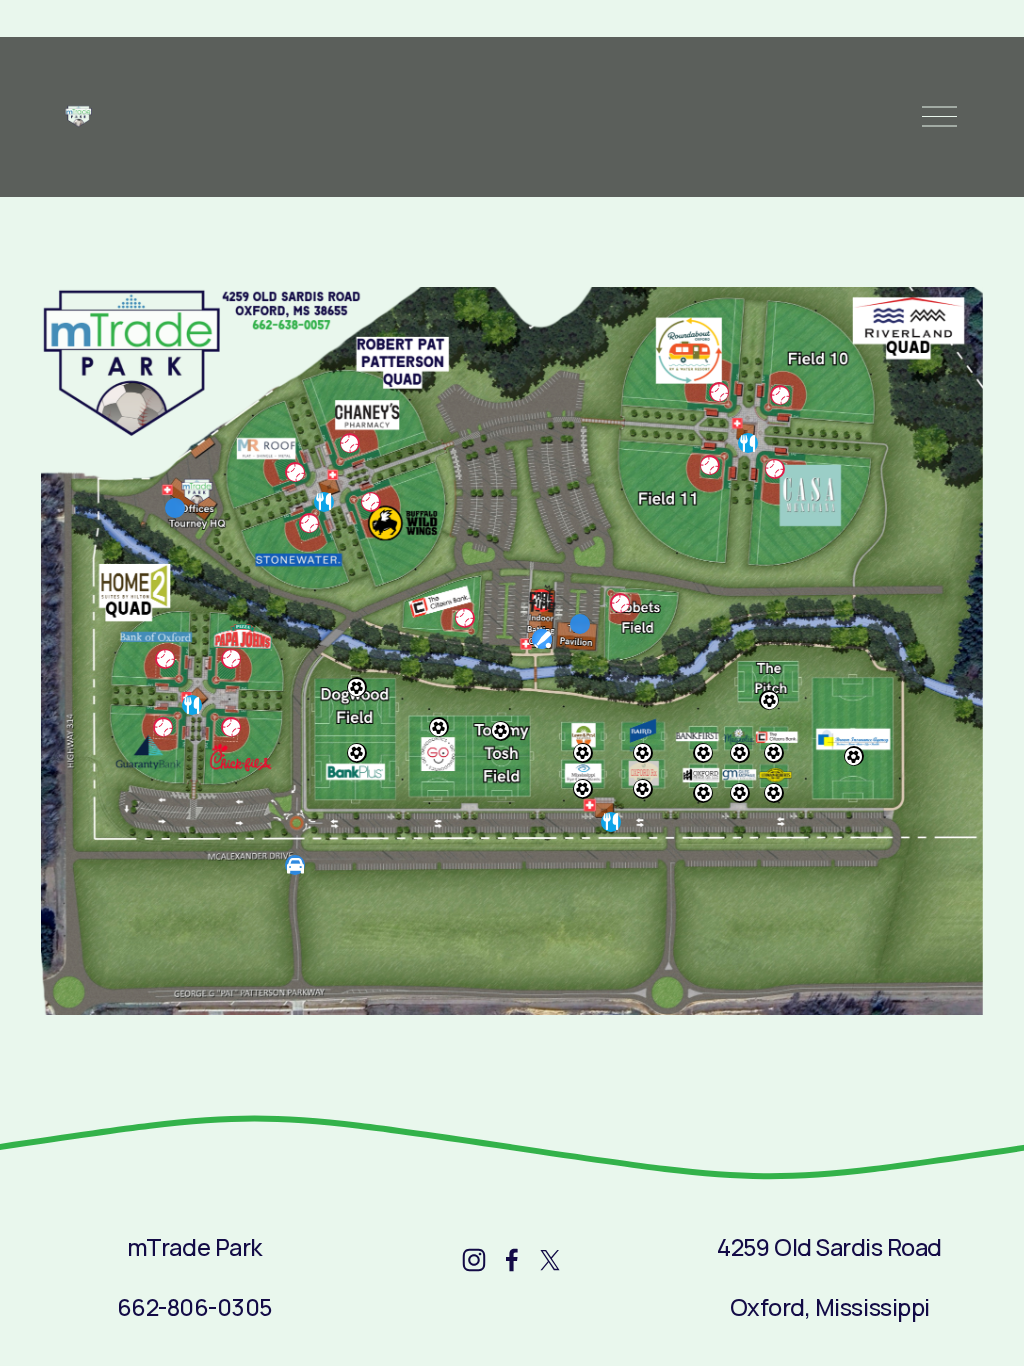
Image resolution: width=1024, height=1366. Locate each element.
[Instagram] (474, 1260)
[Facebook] (512, 1260)
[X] (550, 1260)
